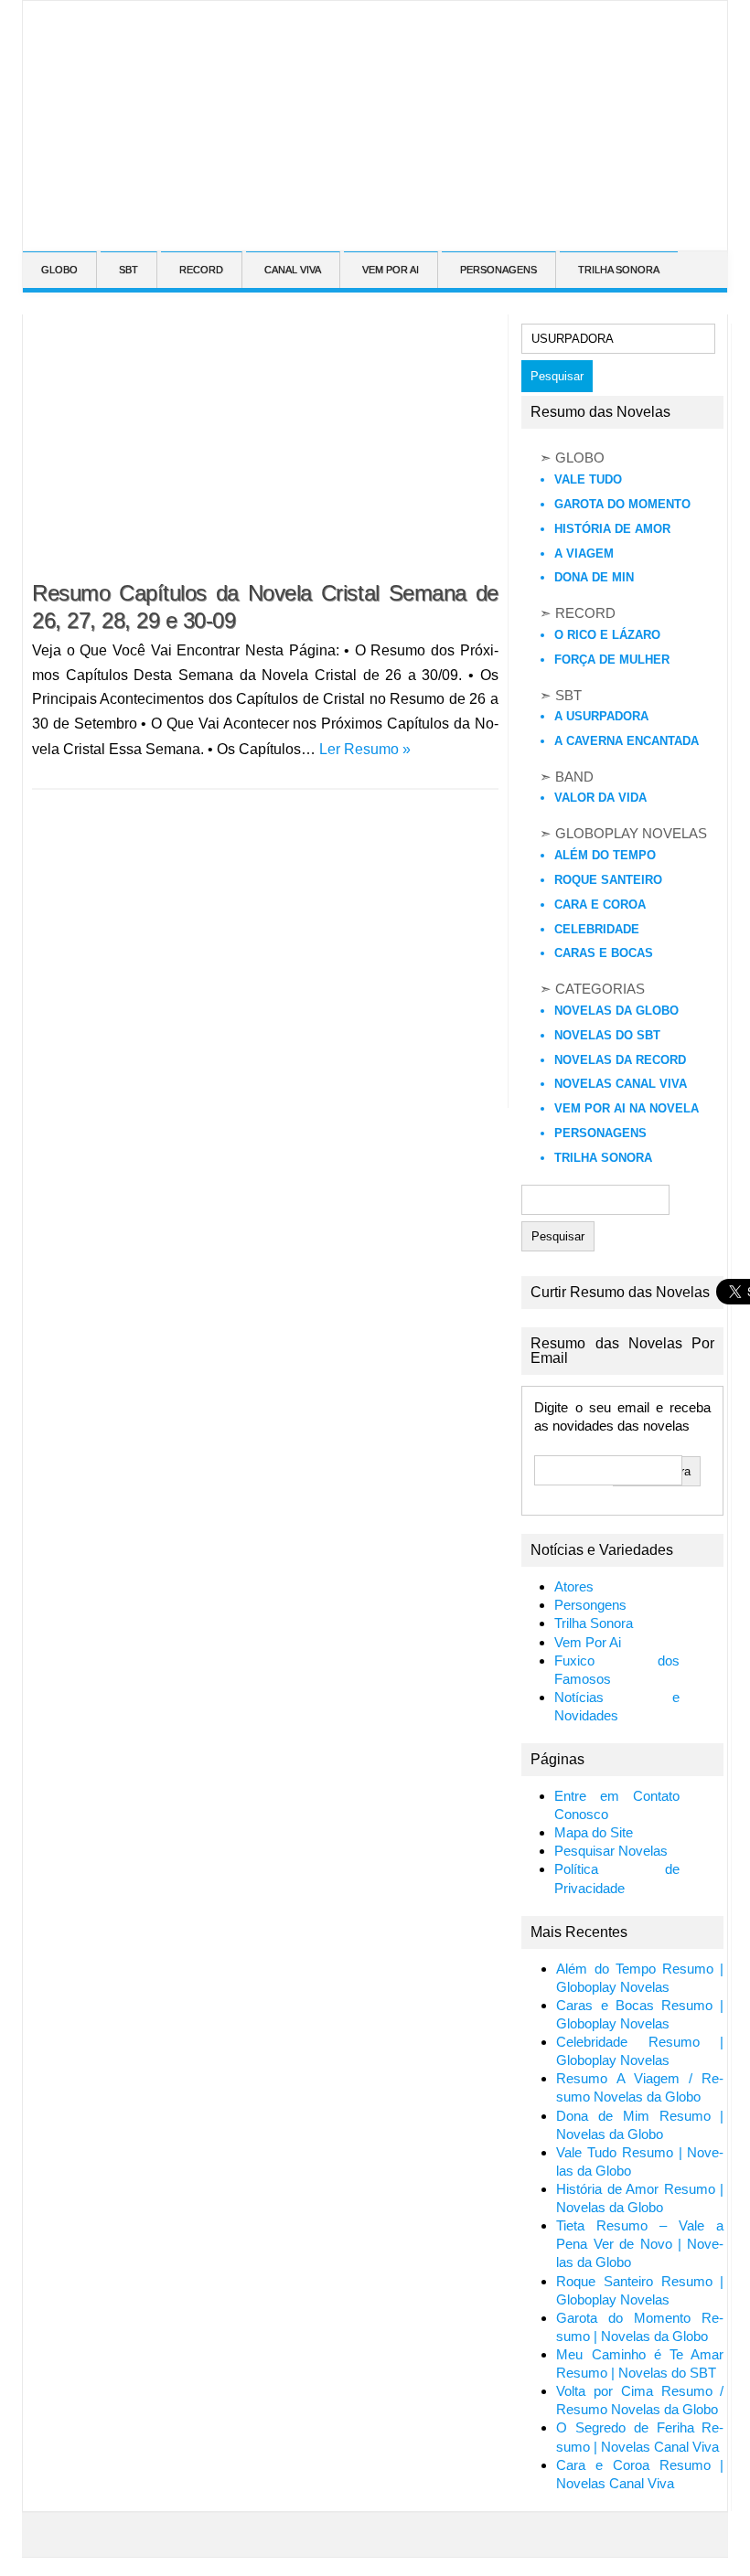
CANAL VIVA (293, 270)
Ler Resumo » (365, 749)
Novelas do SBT (607, 1035)
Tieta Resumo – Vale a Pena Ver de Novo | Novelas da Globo (640, 2244)
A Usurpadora (601, 716)
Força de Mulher (612, 660)
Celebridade (597, 929)
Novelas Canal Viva (621, 1084)
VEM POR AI (391, 270)
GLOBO (59, 270)
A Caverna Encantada (627, 741)
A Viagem (584, 554)
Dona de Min (594, 577)
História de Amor (612, 529)
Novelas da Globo (616, 1011)
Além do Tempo (605, 855)
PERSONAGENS (498, 270)
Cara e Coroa (600, 905)
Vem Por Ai (588, 1643)
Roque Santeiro (608, 880)
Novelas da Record (620, 1060)
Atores (574, 1587)
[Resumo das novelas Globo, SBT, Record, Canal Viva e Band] (30, 26)
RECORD (201, 270)
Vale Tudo (588, 479)
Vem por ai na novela (627, 1108)
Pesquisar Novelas (611, 1851)
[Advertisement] (349, 232)
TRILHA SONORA (619, 270)
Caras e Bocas (604, 953)
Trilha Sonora (603, 1158)
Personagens (600, 1133)
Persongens (590, 1605)
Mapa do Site (594, 1833)
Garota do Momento (622, 504)
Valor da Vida (600, 798)
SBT (129, 270)
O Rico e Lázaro (607, 635)
